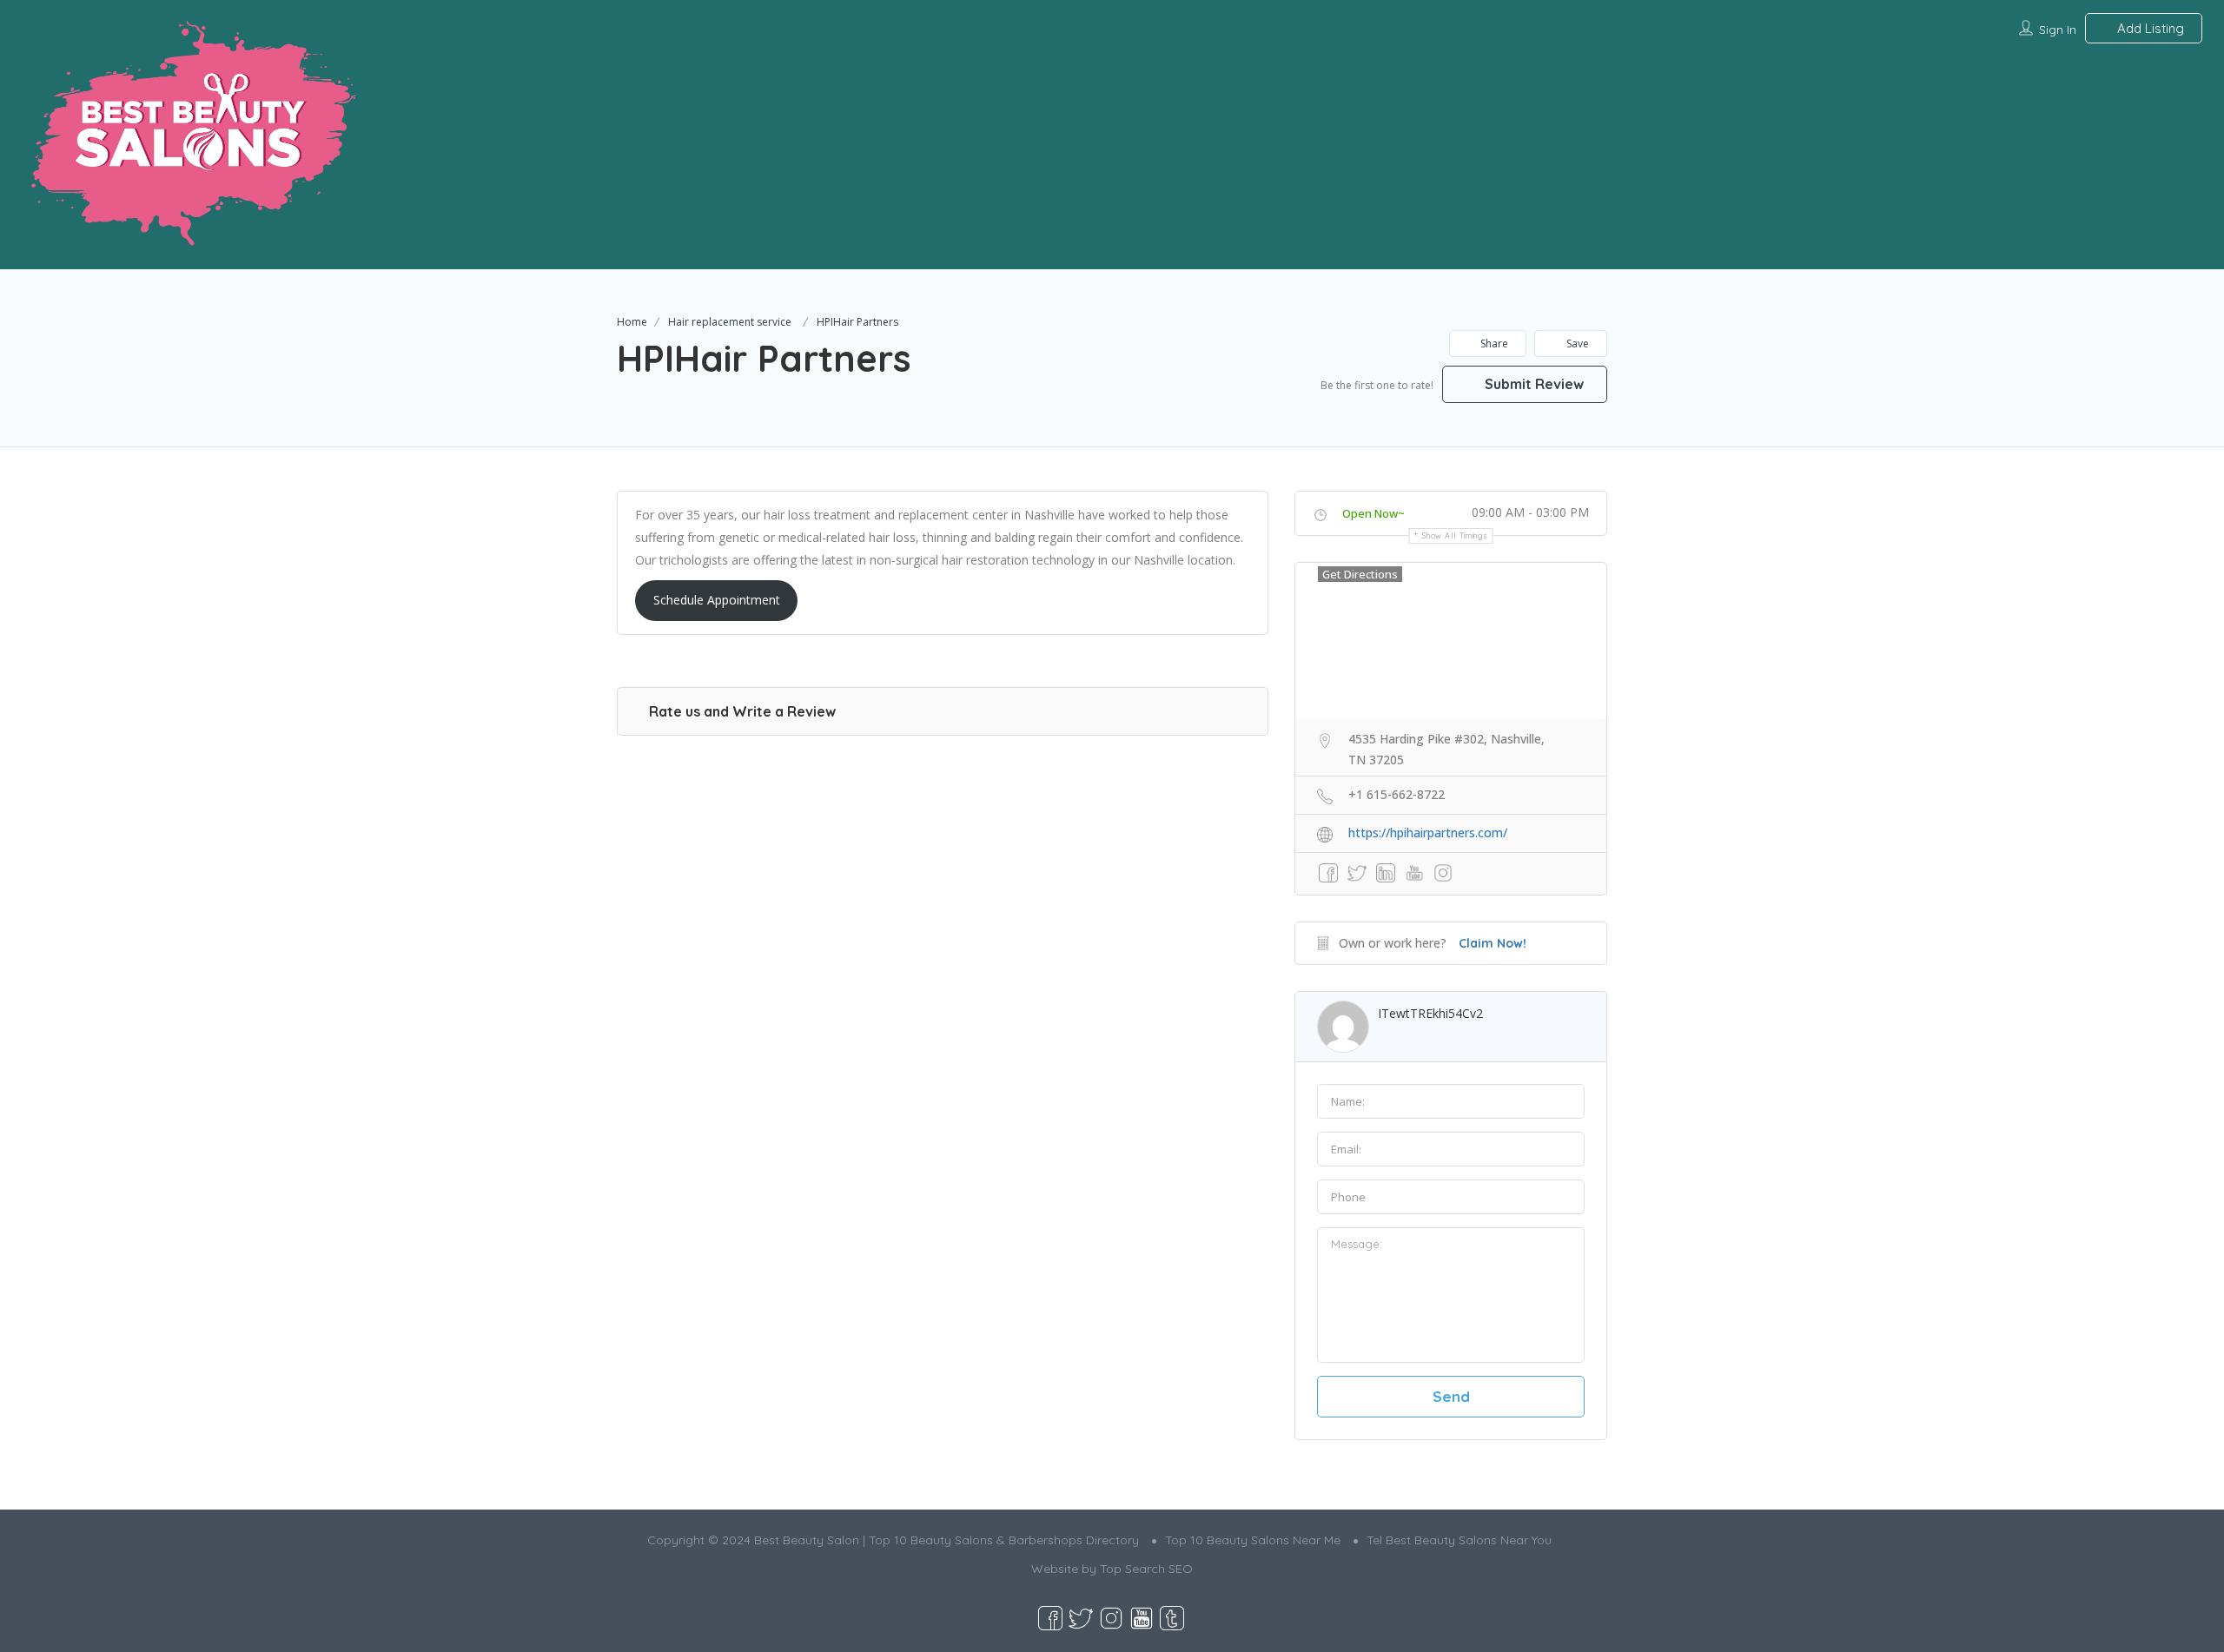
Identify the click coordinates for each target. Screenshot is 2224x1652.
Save (1576, 344)
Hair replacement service (730, 322)
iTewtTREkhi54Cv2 (1430, 1013)
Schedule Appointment (717, 600)
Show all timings (1455, 535)
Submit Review (1532, 384)
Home (632, 322)
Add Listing (2149, 28)
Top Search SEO (1146, 1569)
